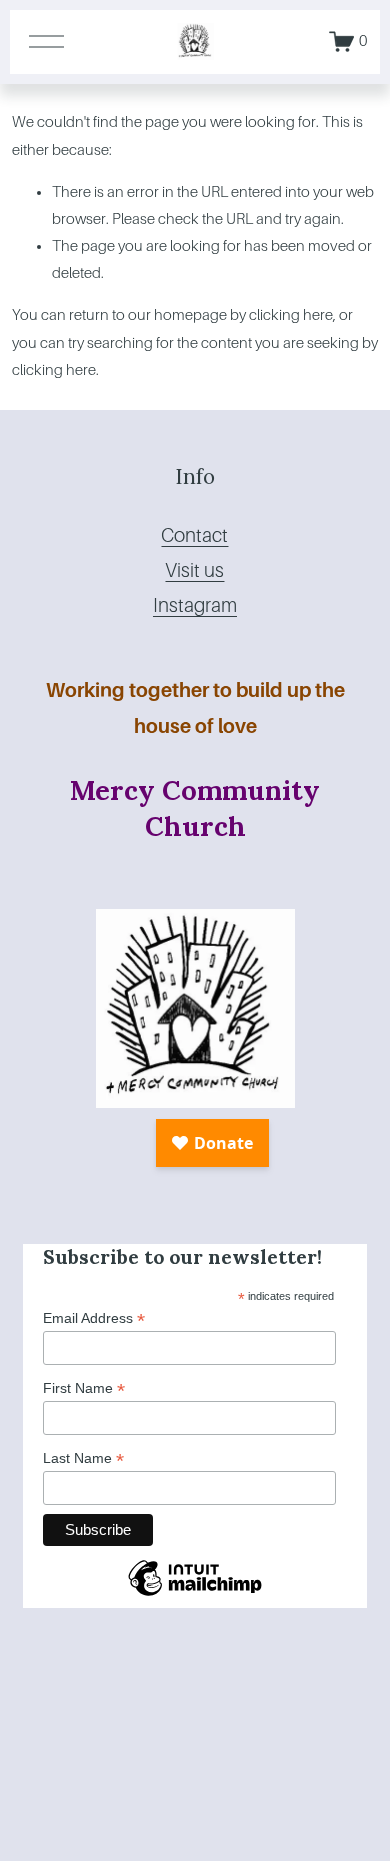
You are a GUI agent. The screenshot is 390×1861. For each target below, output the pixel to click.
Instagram (195, 605)
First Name (84, 1388)
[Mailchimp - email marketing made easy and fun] (195, 1595)
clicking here (291, 315)
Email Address (94, 1318)
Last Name (83, 1458)
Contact (194, 535)
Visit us (194, 570)
